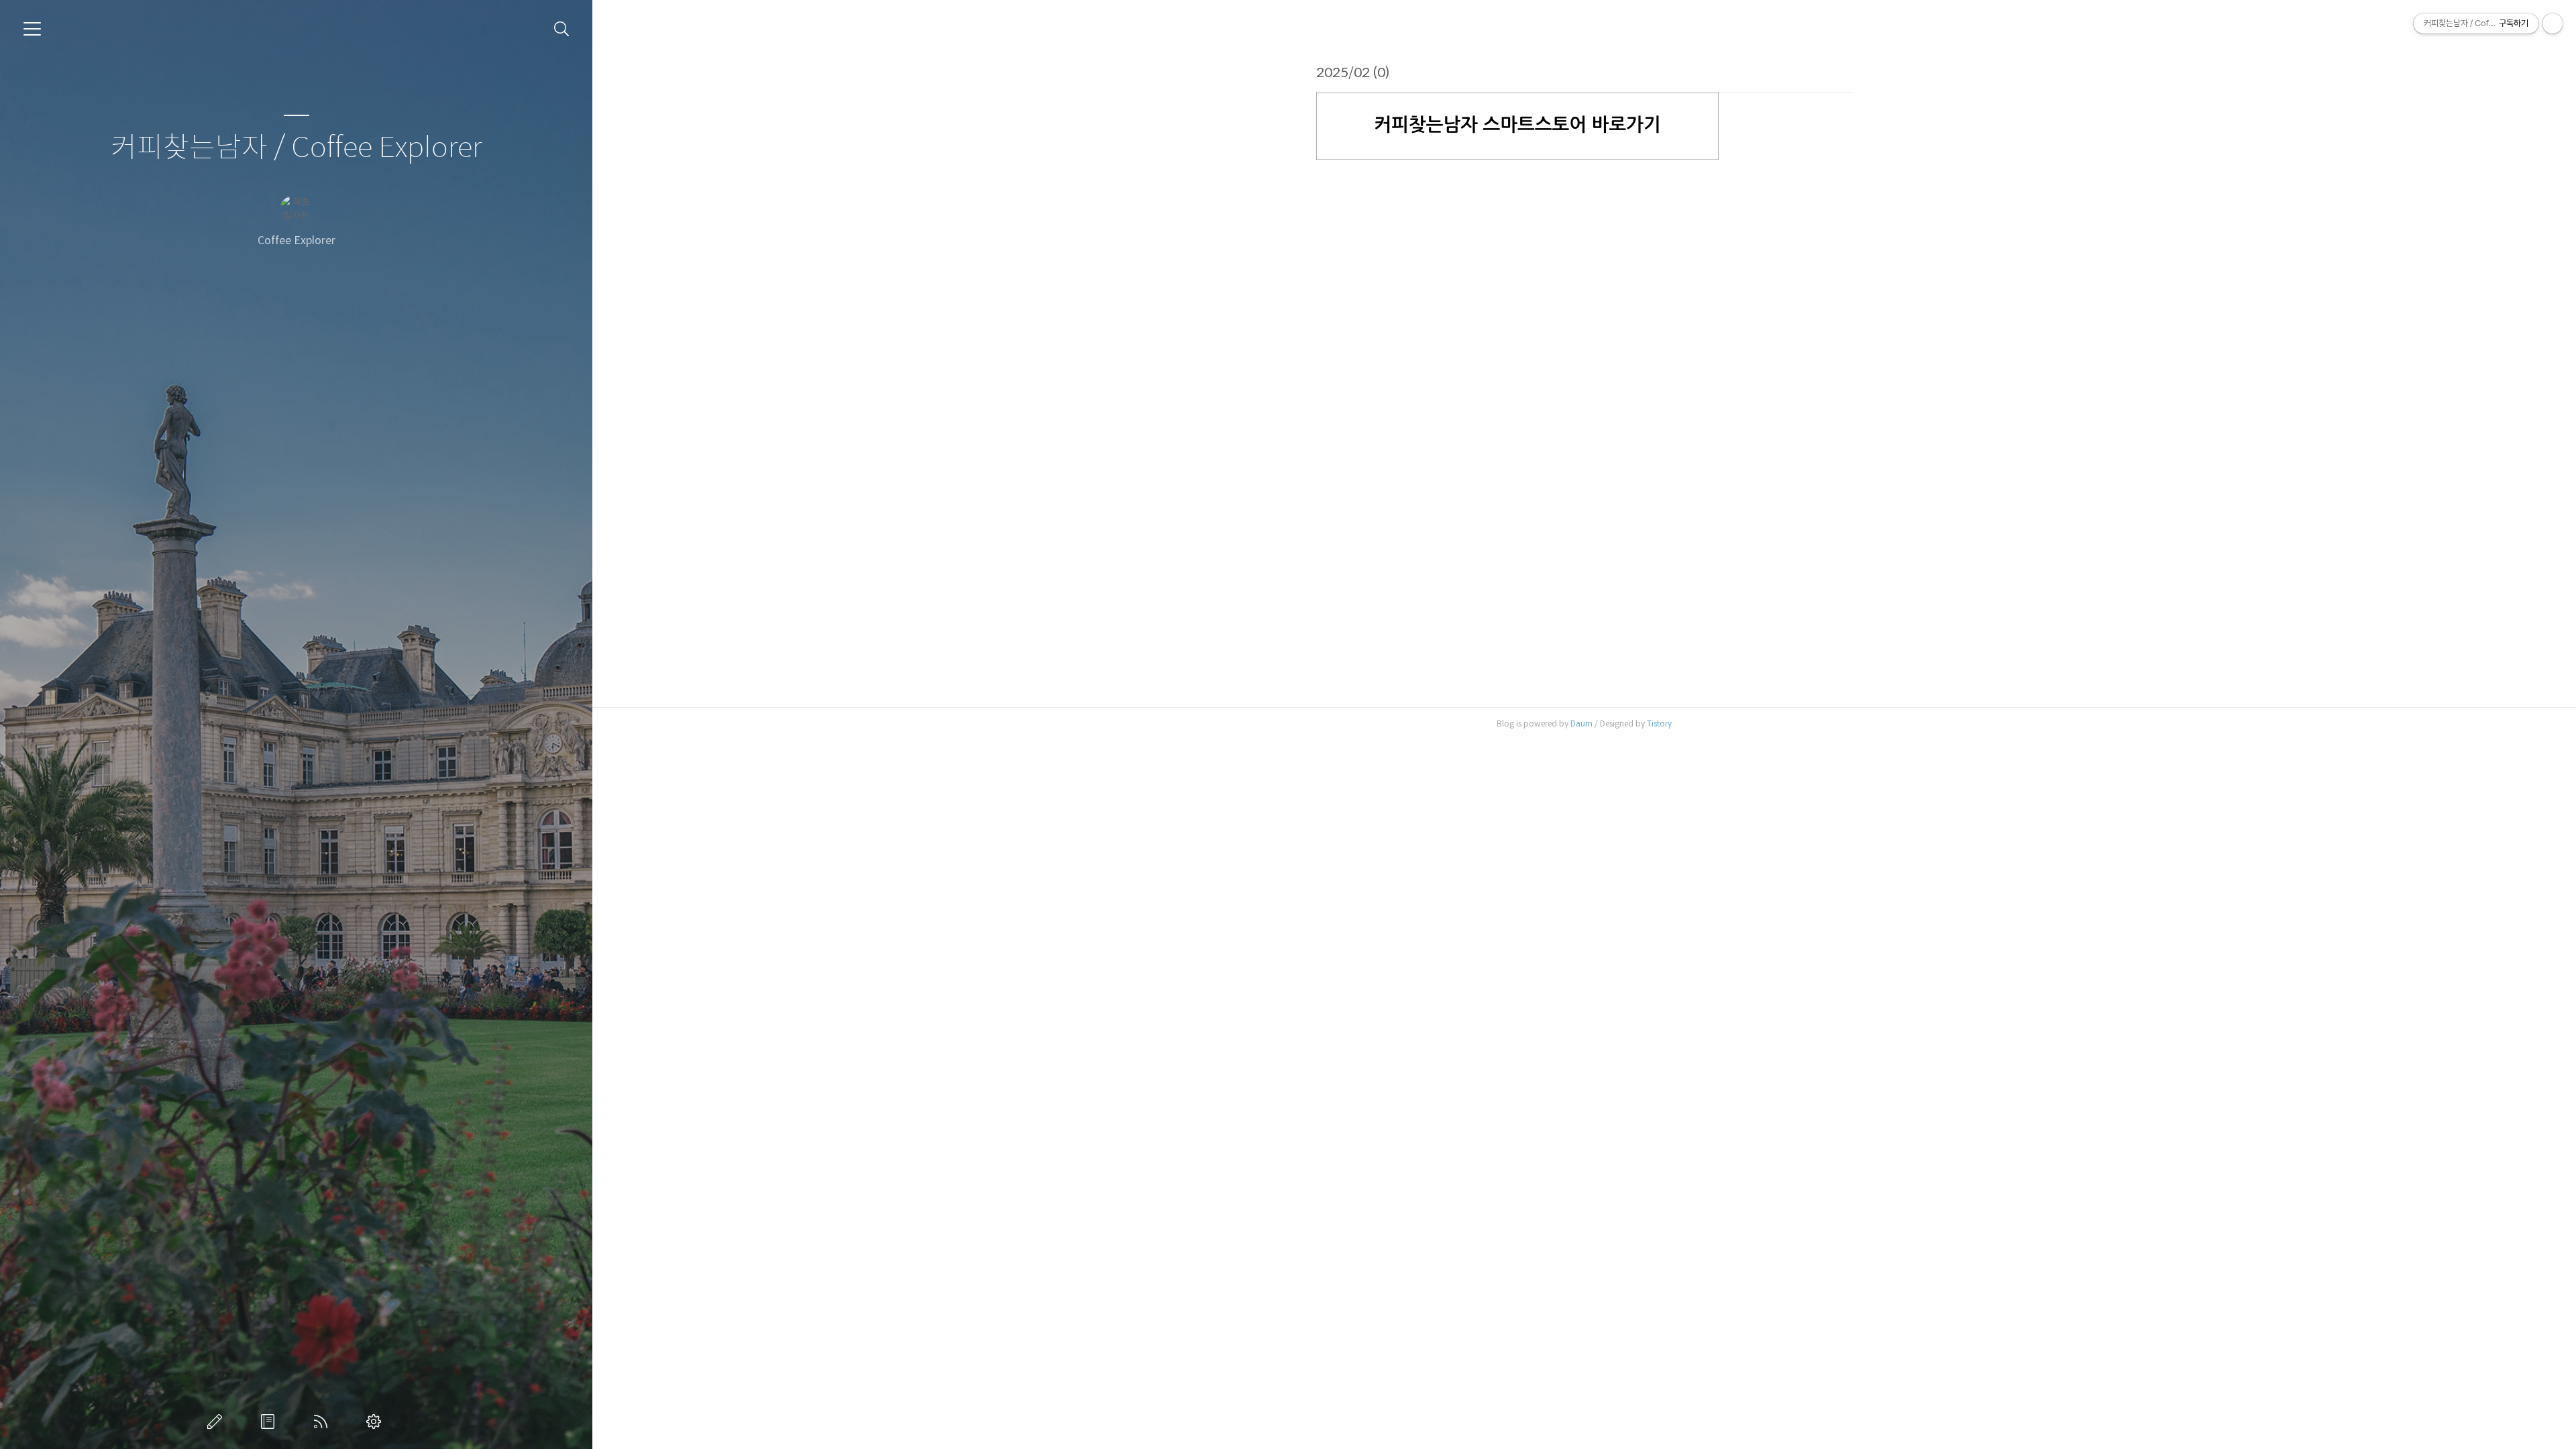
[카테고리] (32, 29)
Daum (1581, 723)
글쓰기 (217, 1421)
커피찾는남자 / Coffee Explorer (296, 148)
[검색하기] (562, 29)
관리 (376, 1421)
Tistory (1659, 723)
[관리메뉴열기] (2553, 23)
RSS (323, 1421)
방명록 (270, 1421)
